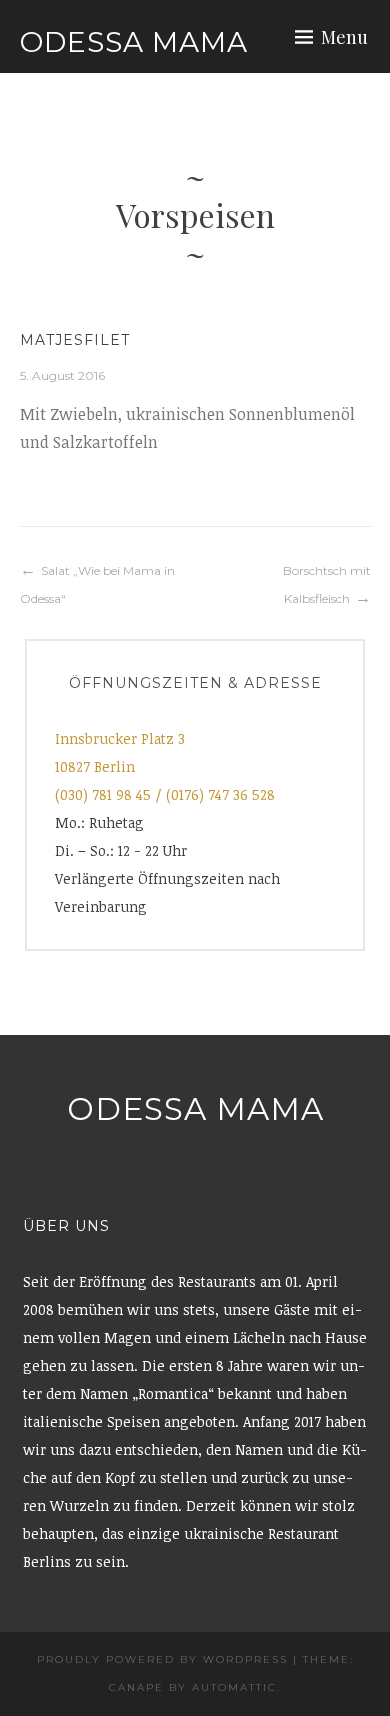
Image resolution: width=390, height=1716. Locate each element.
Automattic (234, 1687)
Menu (344, 37)
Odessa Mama (134, 42)
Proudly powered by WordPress (162, 1659)
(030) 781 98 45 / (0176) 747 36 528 (165, 794)
